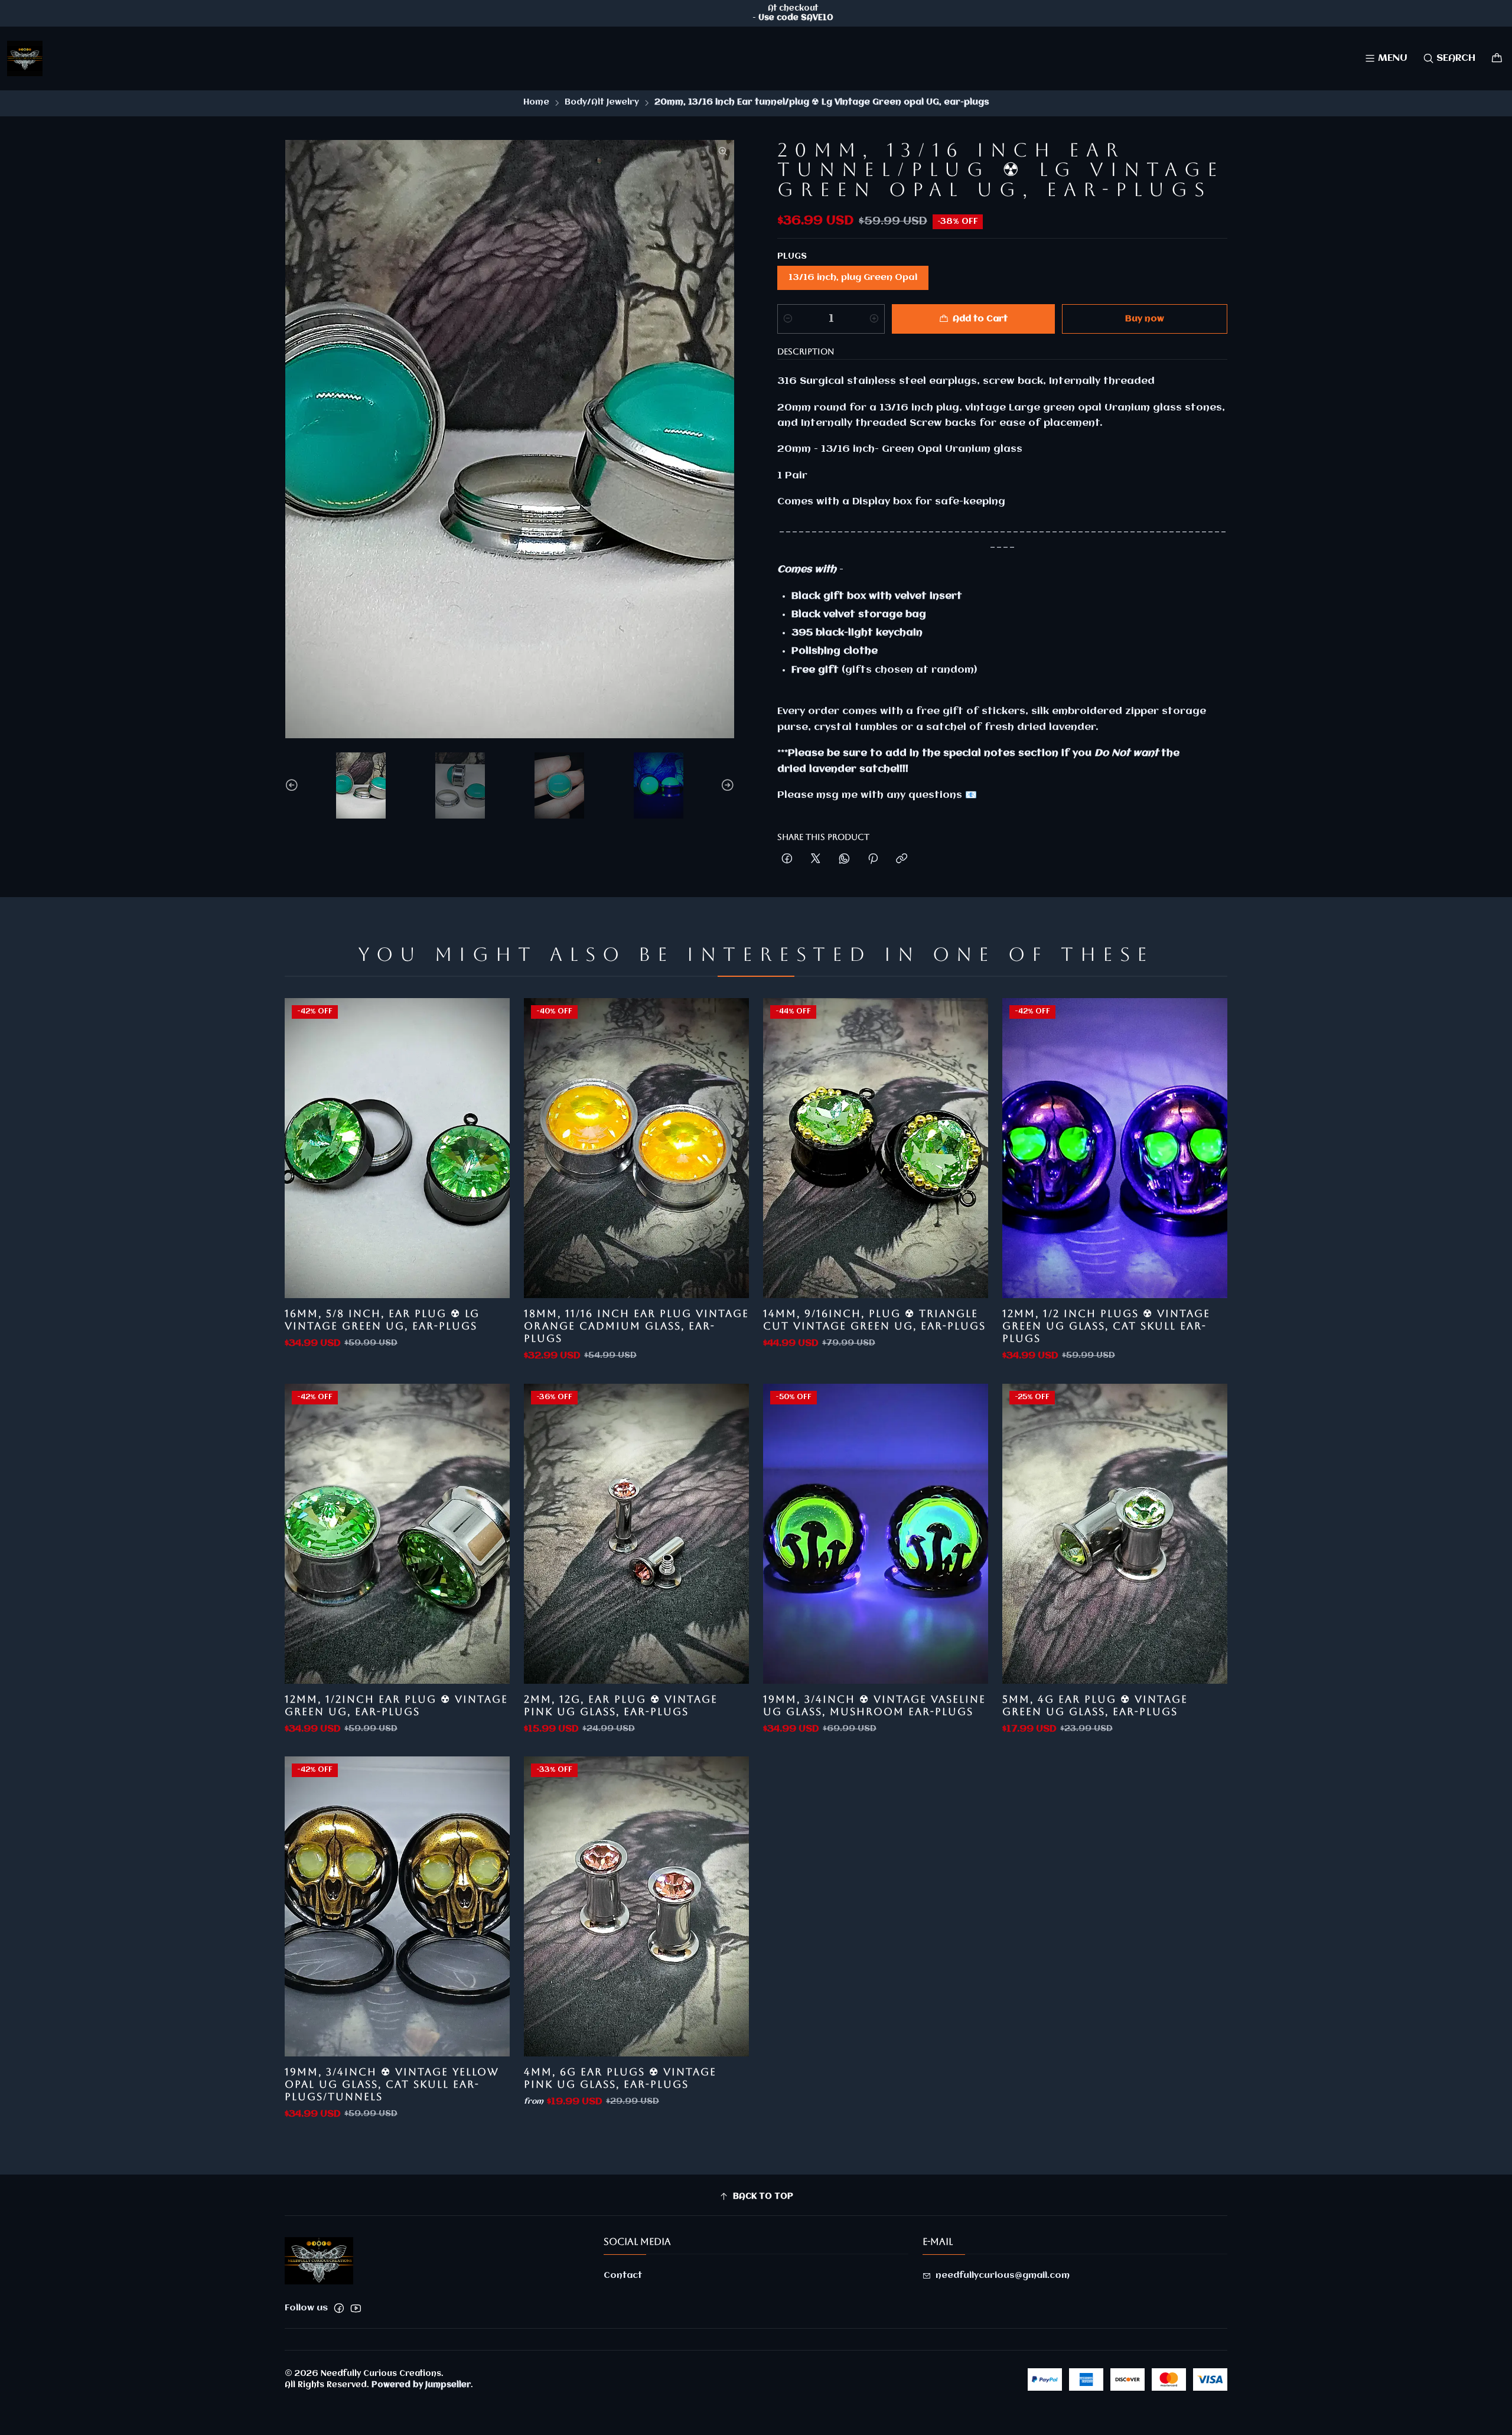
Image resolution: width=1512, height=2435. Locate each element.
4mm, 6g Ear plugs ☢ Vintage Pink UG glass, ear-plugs (620, 2078)
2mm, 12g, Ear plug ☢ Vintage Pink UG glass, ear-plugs (621, 1705)
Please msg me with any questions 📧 (877, 795)
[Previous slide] (294, 785)
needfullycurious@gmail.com (1003, 2276)
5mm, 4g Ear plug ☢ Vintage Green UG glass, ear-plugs (1095, 1705)
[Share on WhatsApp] (844, 860)
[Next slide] (726, 785)
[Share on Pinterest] (873, 860)
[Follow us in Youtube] (356, 2308)
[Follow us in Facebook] (339, 2308)
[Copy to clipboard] (902, 860)
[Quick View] (488, 1148)
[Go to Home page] (25, 58)
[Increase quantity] (874, 319)
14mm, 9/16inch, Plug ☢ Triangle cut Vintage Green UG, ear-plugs (874, 1320)
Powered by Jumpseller (421, 2385)
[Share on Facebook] (787, 860)
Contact (623, 2276)
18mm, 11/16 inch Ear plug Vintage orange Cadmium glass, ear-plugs (636, 1326)
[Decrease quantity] (788, 319)
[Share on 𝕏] (816, 860)
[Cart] (1497, 58)
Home (536, 103)
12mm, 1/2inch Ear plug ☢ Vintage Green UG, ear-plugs (396, 1705)
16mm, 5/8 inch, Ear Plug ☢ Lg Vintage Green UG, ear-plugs (382, 1320)
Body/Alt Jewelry (602, 103)
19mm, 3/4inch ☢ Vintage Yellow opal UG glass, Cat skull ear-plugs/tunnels (392, 2084)
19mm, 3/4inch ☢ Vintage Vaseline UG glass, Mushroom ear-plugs (874, 1705)
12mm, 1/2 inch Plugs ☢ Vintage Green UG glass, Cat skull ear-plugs (1106, 1326)
